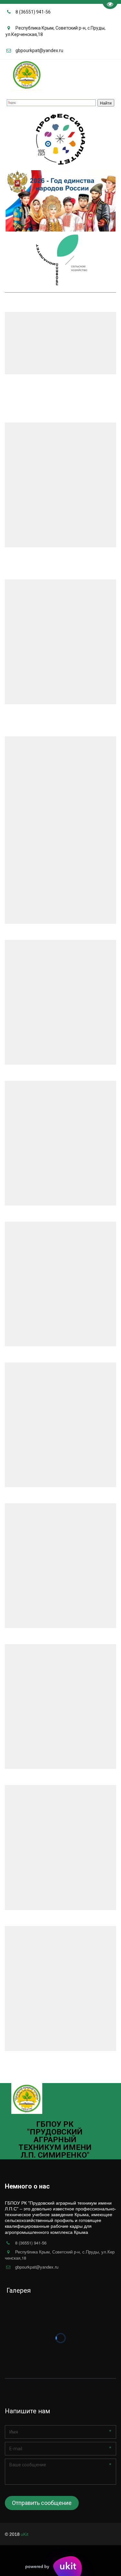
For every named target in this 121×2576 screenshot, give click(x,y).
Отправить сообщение (42, 2503)
